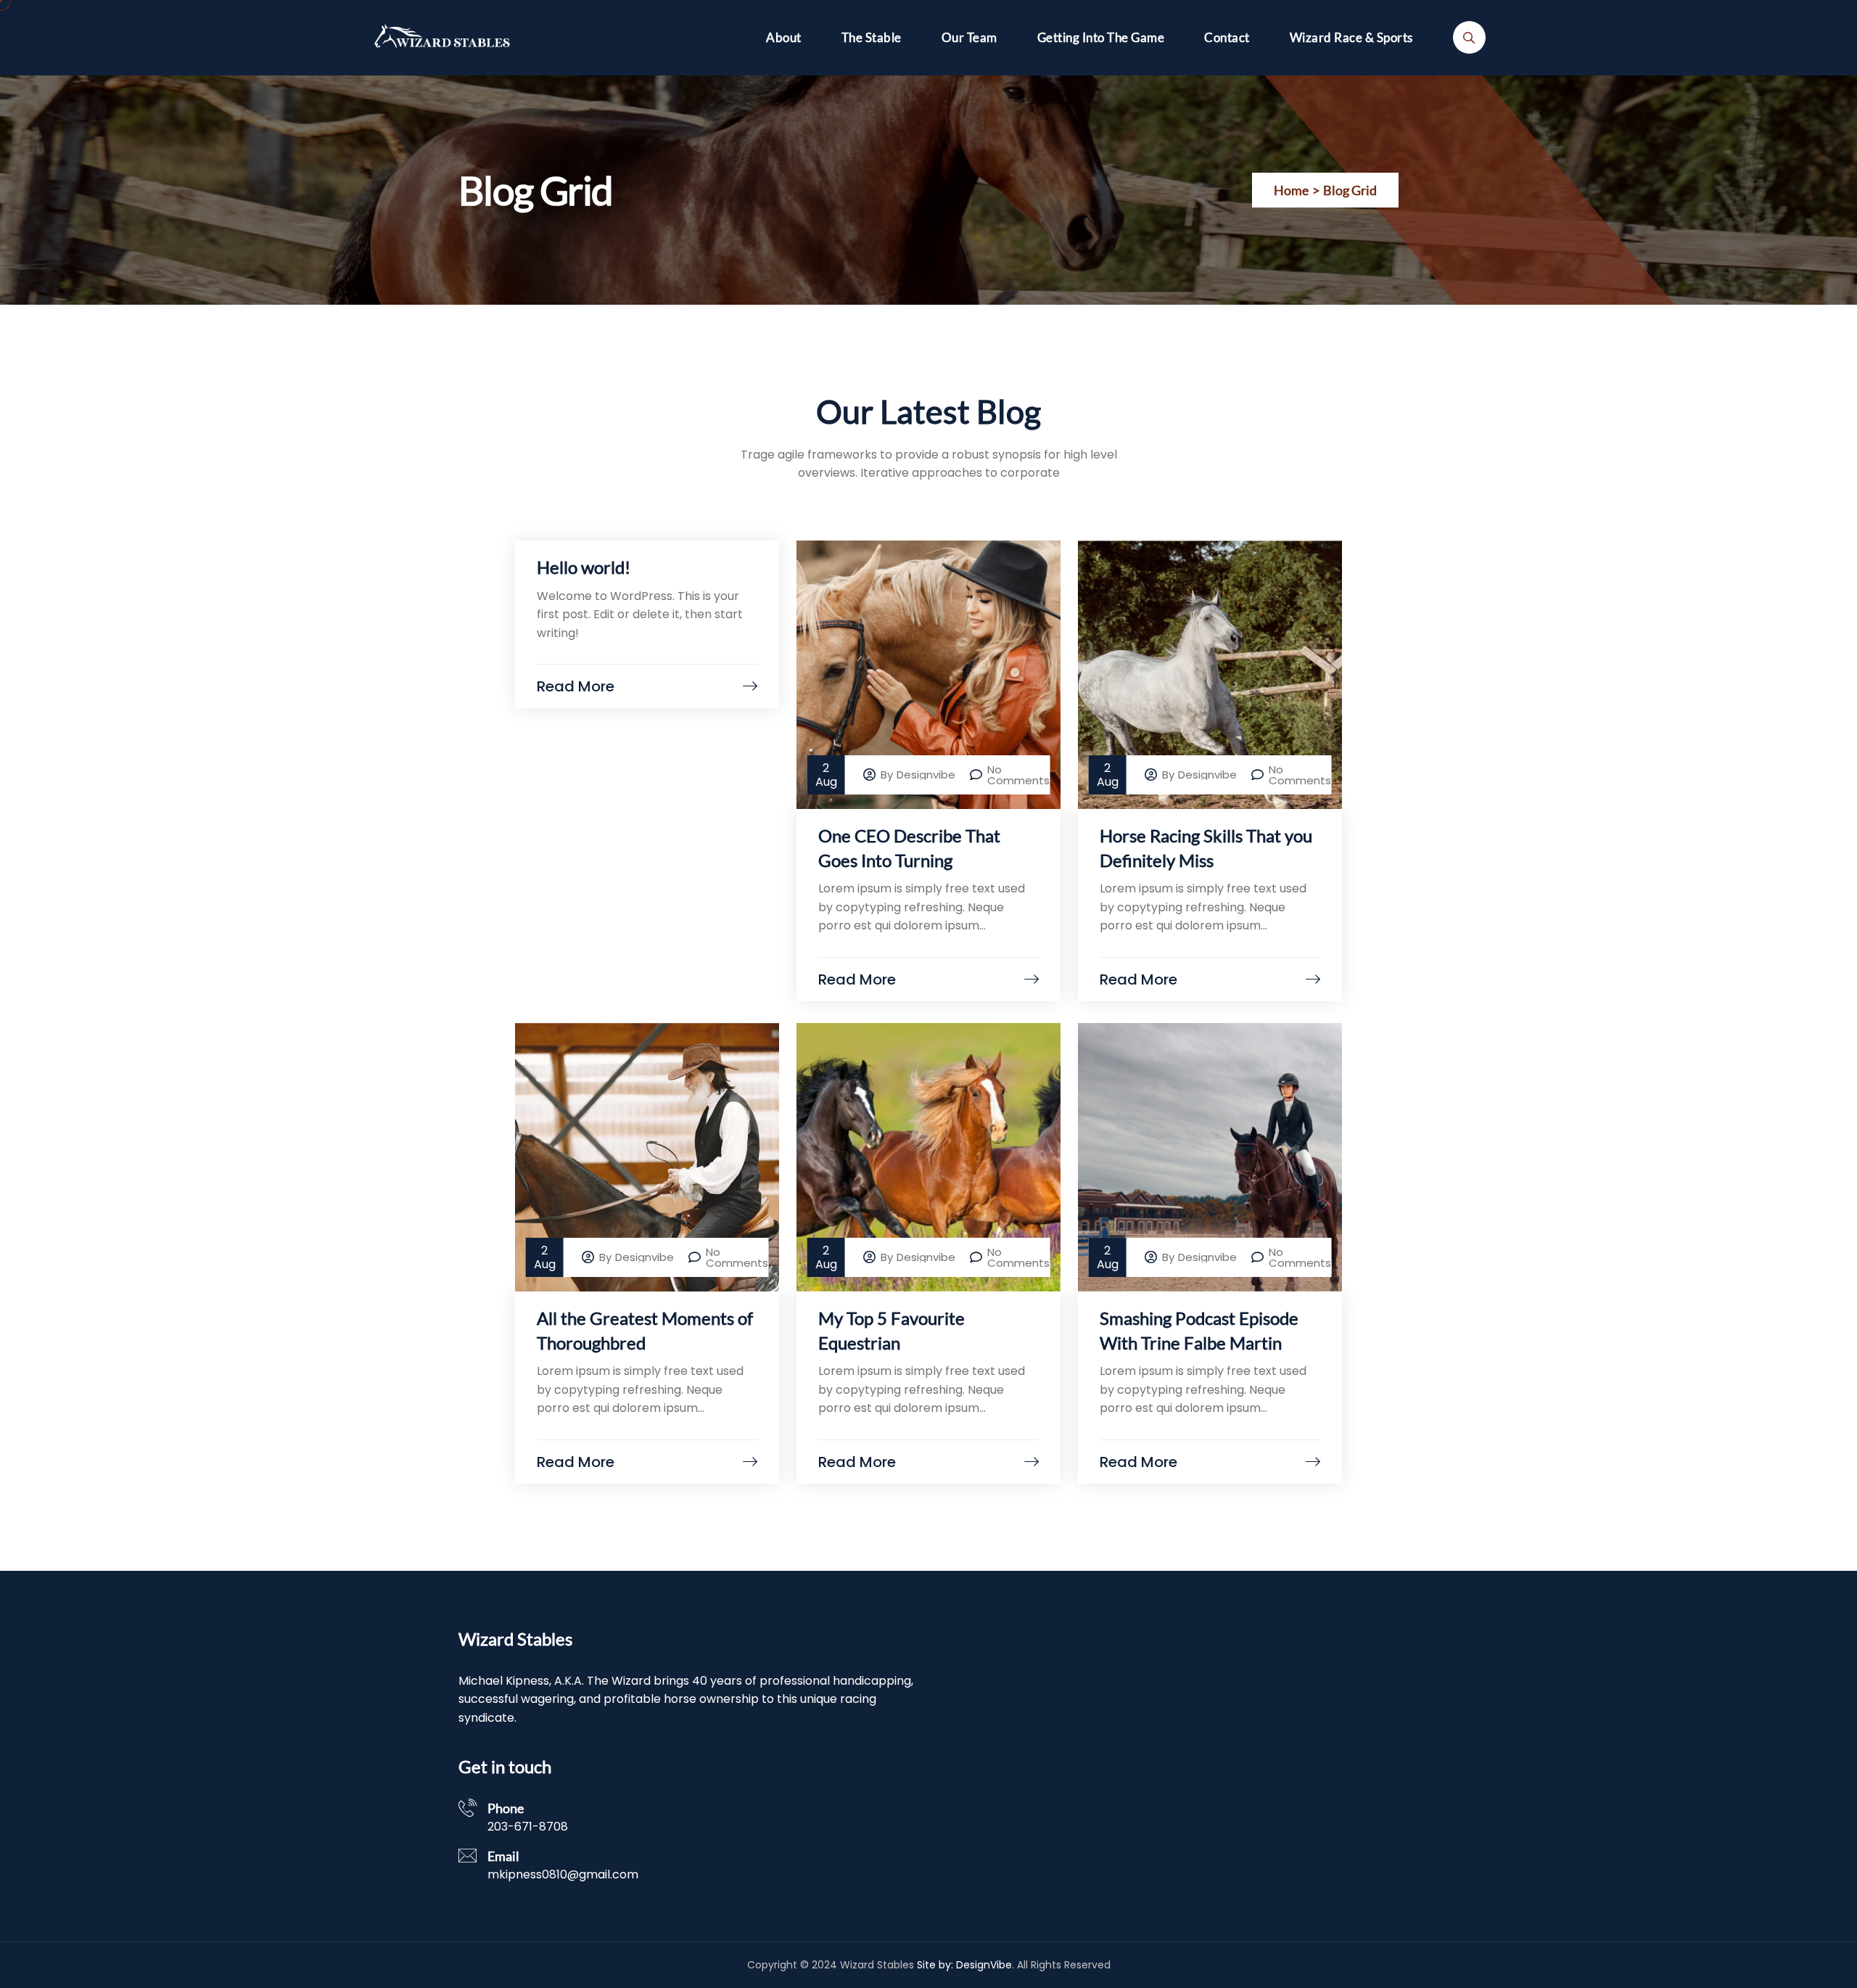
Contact (1227, 37)
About (784, 37)
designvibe (926, 775)
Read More (576, 686)
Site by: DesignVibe (964, 1965)
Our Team (969, 37)
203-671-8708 (528, 1827)
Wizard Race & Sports (1351, 37)
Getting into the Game (1101, 37)
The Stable (872, 37)
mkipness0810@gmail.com (563, 1874)
